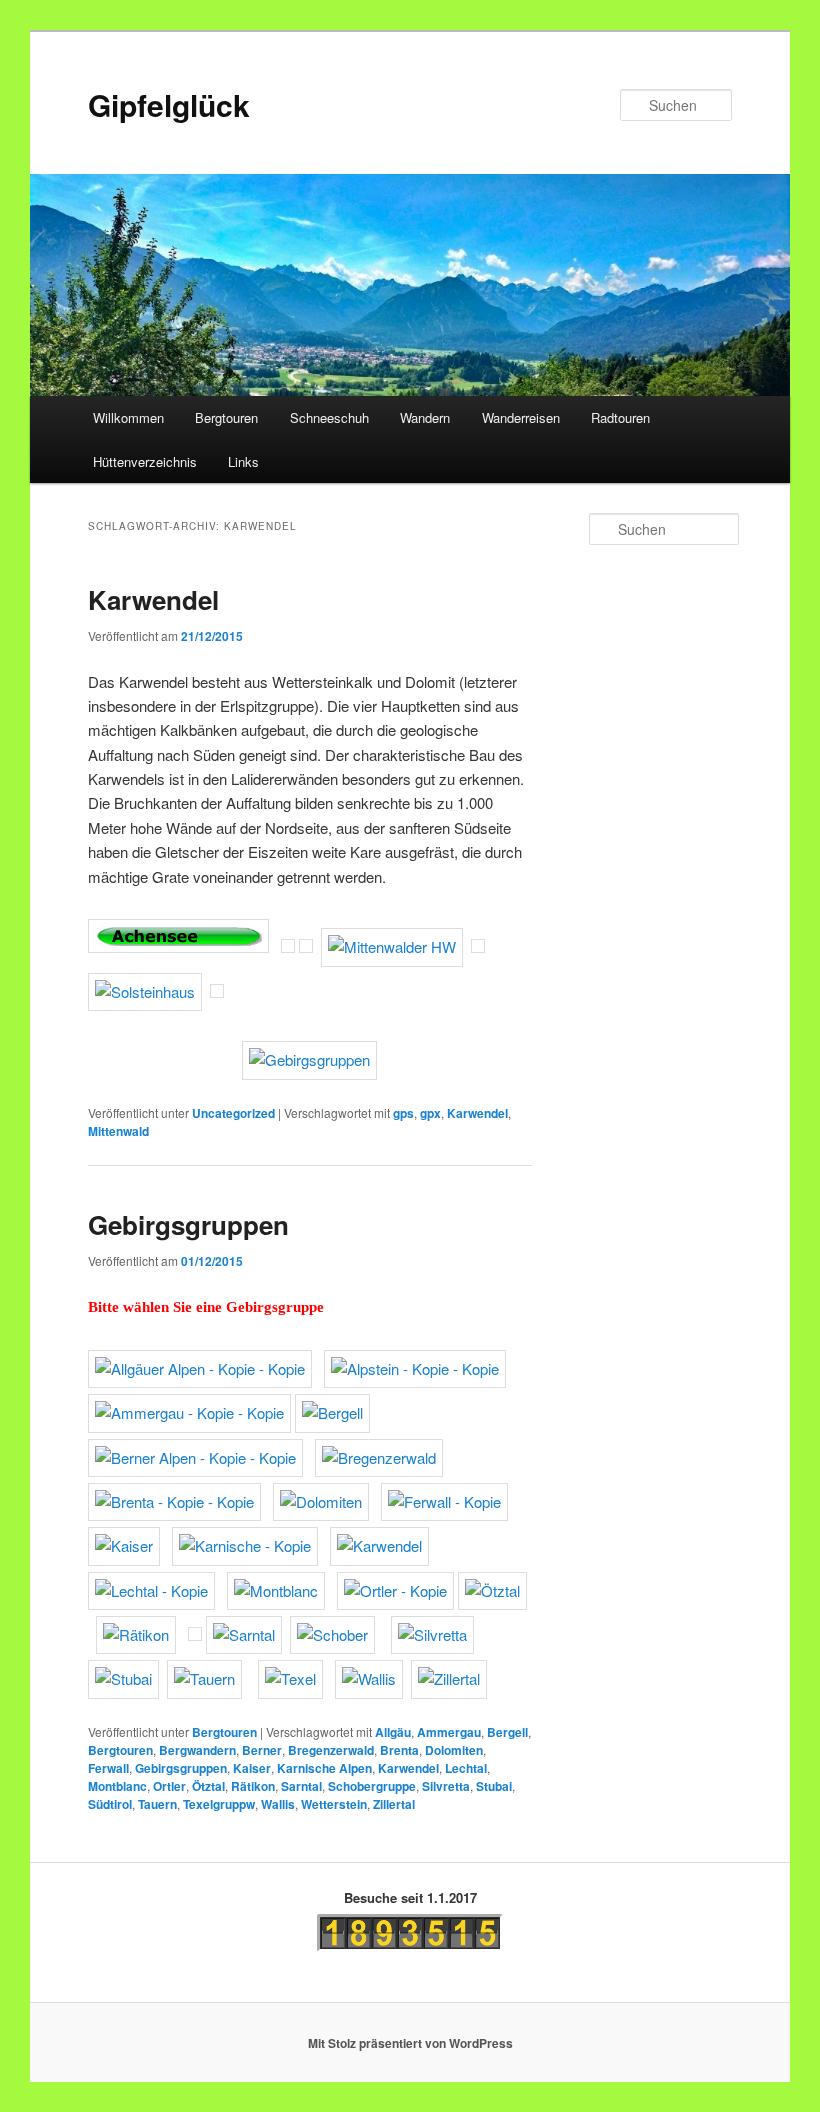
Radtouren (620, 417)
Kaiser (252, 1768)
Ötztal (208, 1786)
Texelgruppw (219, 1804)
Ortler (169, 1786)
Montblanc (117, 1786)
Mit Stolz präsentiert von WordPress (410, 2043)
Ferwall (108, 1768)
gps (403, 1113)
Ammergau (449, 1732)
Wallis (278, 1804)
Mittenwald (118, 1131)
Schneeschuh (329, 417)
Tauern (157, 1804)
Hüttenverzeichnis (145, 461)
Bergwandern (197, 1750)
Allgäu (393, 1732)
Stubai (494, 1786)
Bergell (507, 1732)
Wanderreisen (521, 417)
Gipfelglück (169, 104)
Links (243, 461)
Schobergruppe (372, 1786)
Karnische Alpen (324, 1768)
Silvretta (446, 1786)
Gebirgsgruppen (188, 1224)
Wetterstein (334, 1804)
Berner (262, 1750)
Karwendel (153, 599)
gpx (430, 1113)
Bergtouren (226, 417)
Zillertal (394, 1804)
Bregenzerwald (331, 1750)
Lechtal (466, 1768)
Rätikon (253, 1786)
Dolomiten (454, 1750)
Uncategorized (233, 1113)
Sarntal (301, 1786)
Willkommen (128, 417)
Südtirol (110, 1804)
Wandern (425, 417)
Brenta (399, 1750)
